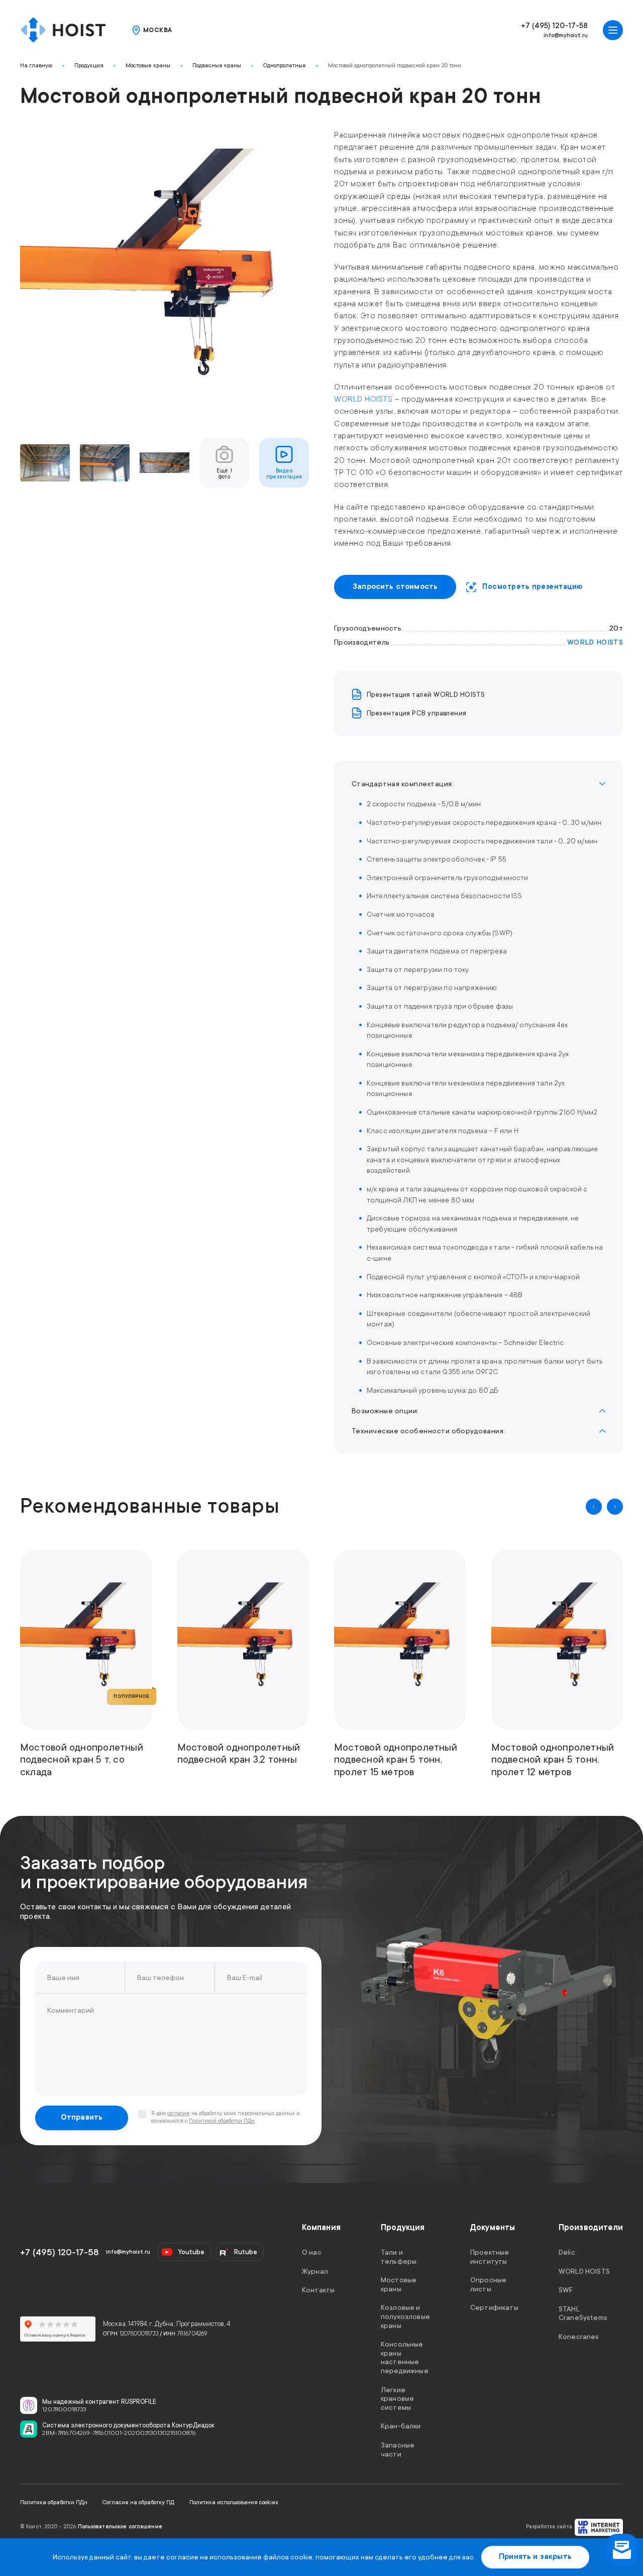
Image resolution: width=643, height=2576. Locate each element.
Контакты (318, 2290)
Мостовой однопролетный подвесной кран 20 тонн (395, 66)
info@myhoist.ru (566, 35)
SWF (566, 2290)
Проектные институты (490, 2257)
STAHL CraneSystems (583, 2313)
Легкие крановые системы (397, 2398)
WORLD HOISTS (363, 399)
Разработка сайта (549, 2527)
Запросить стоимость (395, 587)
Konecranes (579, 2337)
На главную (36, 66)
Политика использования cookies (234, 2502)
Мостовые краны (148, 66)
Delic (567, 2252)
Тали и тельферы (399, 2257)
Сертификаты (494, 2307)
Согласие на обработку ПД (138, 2502)
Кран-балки (401, 2426)
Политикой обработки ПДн (222, 2121)
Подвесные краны (217, 66)
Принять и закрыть (535, 2557)
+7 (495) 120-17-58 (554, 26)
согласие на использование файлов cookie (239, 2557)
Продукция (89, 66)
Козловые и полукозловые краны (405, 2316)
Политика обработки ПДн (54, 2502)
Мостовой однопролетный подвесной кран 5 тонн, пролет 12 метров (553, 1760)
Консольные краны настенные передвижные (405, 2357)
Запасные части (398, 2449)
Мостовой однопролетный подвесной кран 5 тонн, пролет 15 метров (396, 1760)
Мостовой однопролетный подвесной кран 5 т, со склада (82, 1760)
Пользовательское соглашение (120, 2527)
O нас (312, 2252)
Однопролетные (285, 66)
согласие (179, 2114)
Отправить (82, 2117)
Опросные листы (488, 2284)
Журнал (315, 2271)
